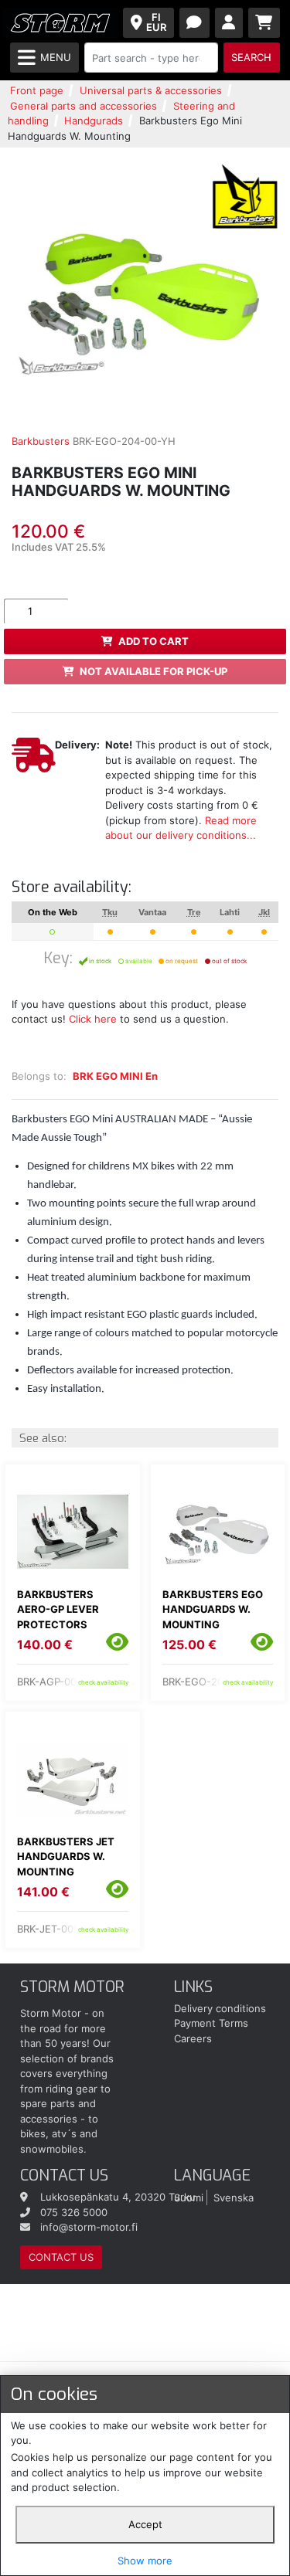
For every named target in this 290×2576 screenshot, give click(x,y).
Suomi (189, 2197)
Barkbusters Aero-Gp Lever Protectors (58, 1609)
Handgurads (94, 120)
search (251, 57)
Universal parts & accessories (151, 90)
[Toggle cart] (264, 23)
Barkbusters (41, 441)
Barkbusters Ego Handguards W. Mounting (213, 1609)
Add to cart (154, 641)
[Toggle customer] (229, 23)
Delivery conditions (220, 2008)
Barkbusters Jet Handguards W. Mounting (66, 1856)
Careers (193, 2038)
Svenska (234, 2197)
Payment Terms (211, 2023)
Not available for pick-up (154, 671)
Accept (145, 2524)
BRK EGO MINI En (115, 1076)
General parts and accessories (84, 106)
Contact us (61, 2257)
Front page (37, 90)
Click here (93, 1019)
